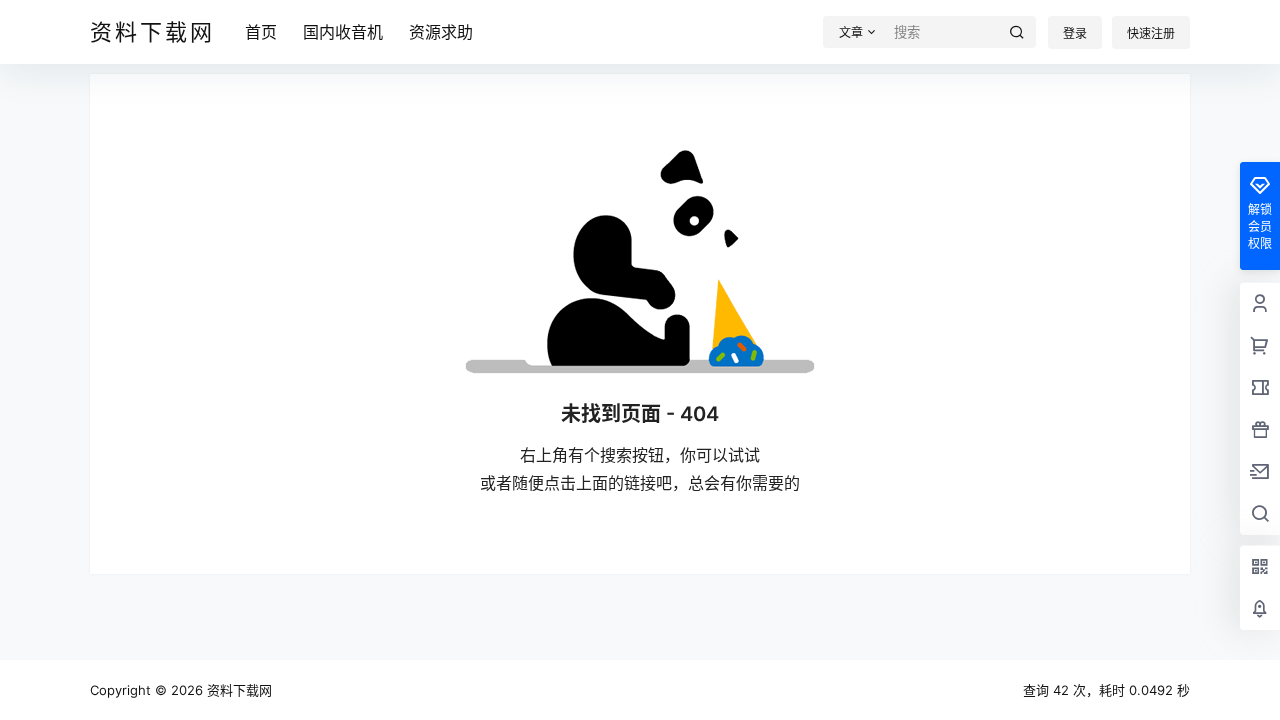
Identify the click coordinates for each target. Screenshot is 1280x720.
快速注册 (1151, 33)
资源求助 (441, 32)
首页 (261, 32)
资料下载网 (237, 690)
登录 (1075, 33)
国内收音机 (343, 32)
